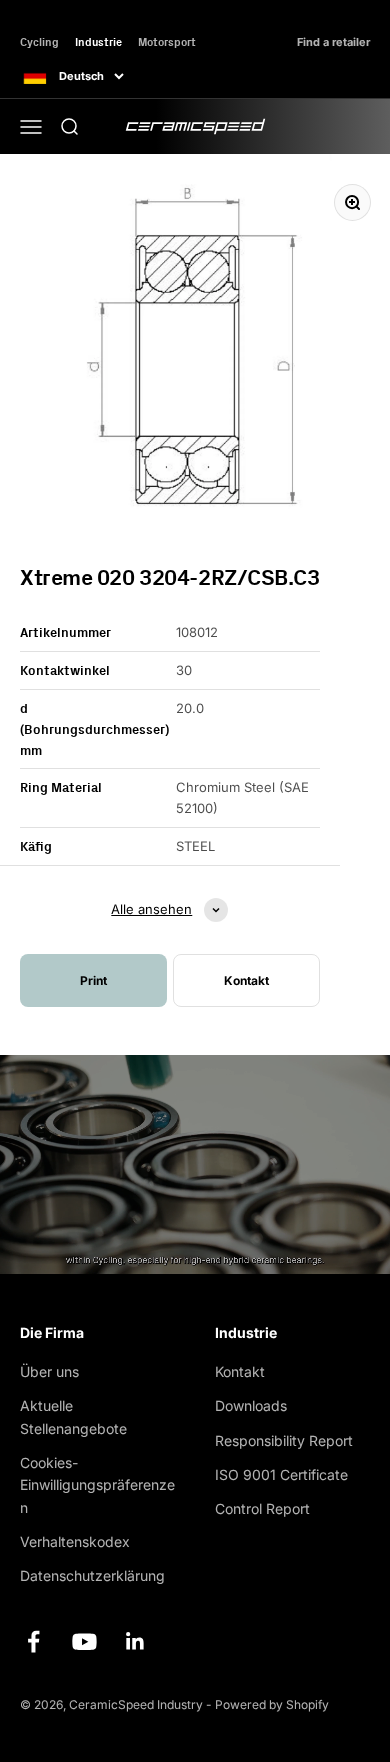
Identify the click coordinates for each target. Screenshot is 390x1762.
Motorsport (167, 41)
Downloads (251, 1405)
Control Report (262, 1508)
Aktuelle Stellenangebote (73, 1416)
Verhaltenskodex (75, 1541)
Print (93, 980)
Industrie (98, 41)
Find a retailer (333, 42)
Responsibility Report (284, 1440)
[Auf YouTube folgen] (84, 1641)
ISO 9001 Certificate (281, 1474)
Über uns (49, 1371)
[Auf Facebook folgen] (33, 1641)
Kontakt (240, 1371)
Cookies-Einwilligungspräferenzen (97, 1485)
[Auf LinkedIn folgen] (135, 1641)
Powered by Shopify (272, 1704)
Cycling (39, 41)
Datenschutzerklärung (92, 1575)
